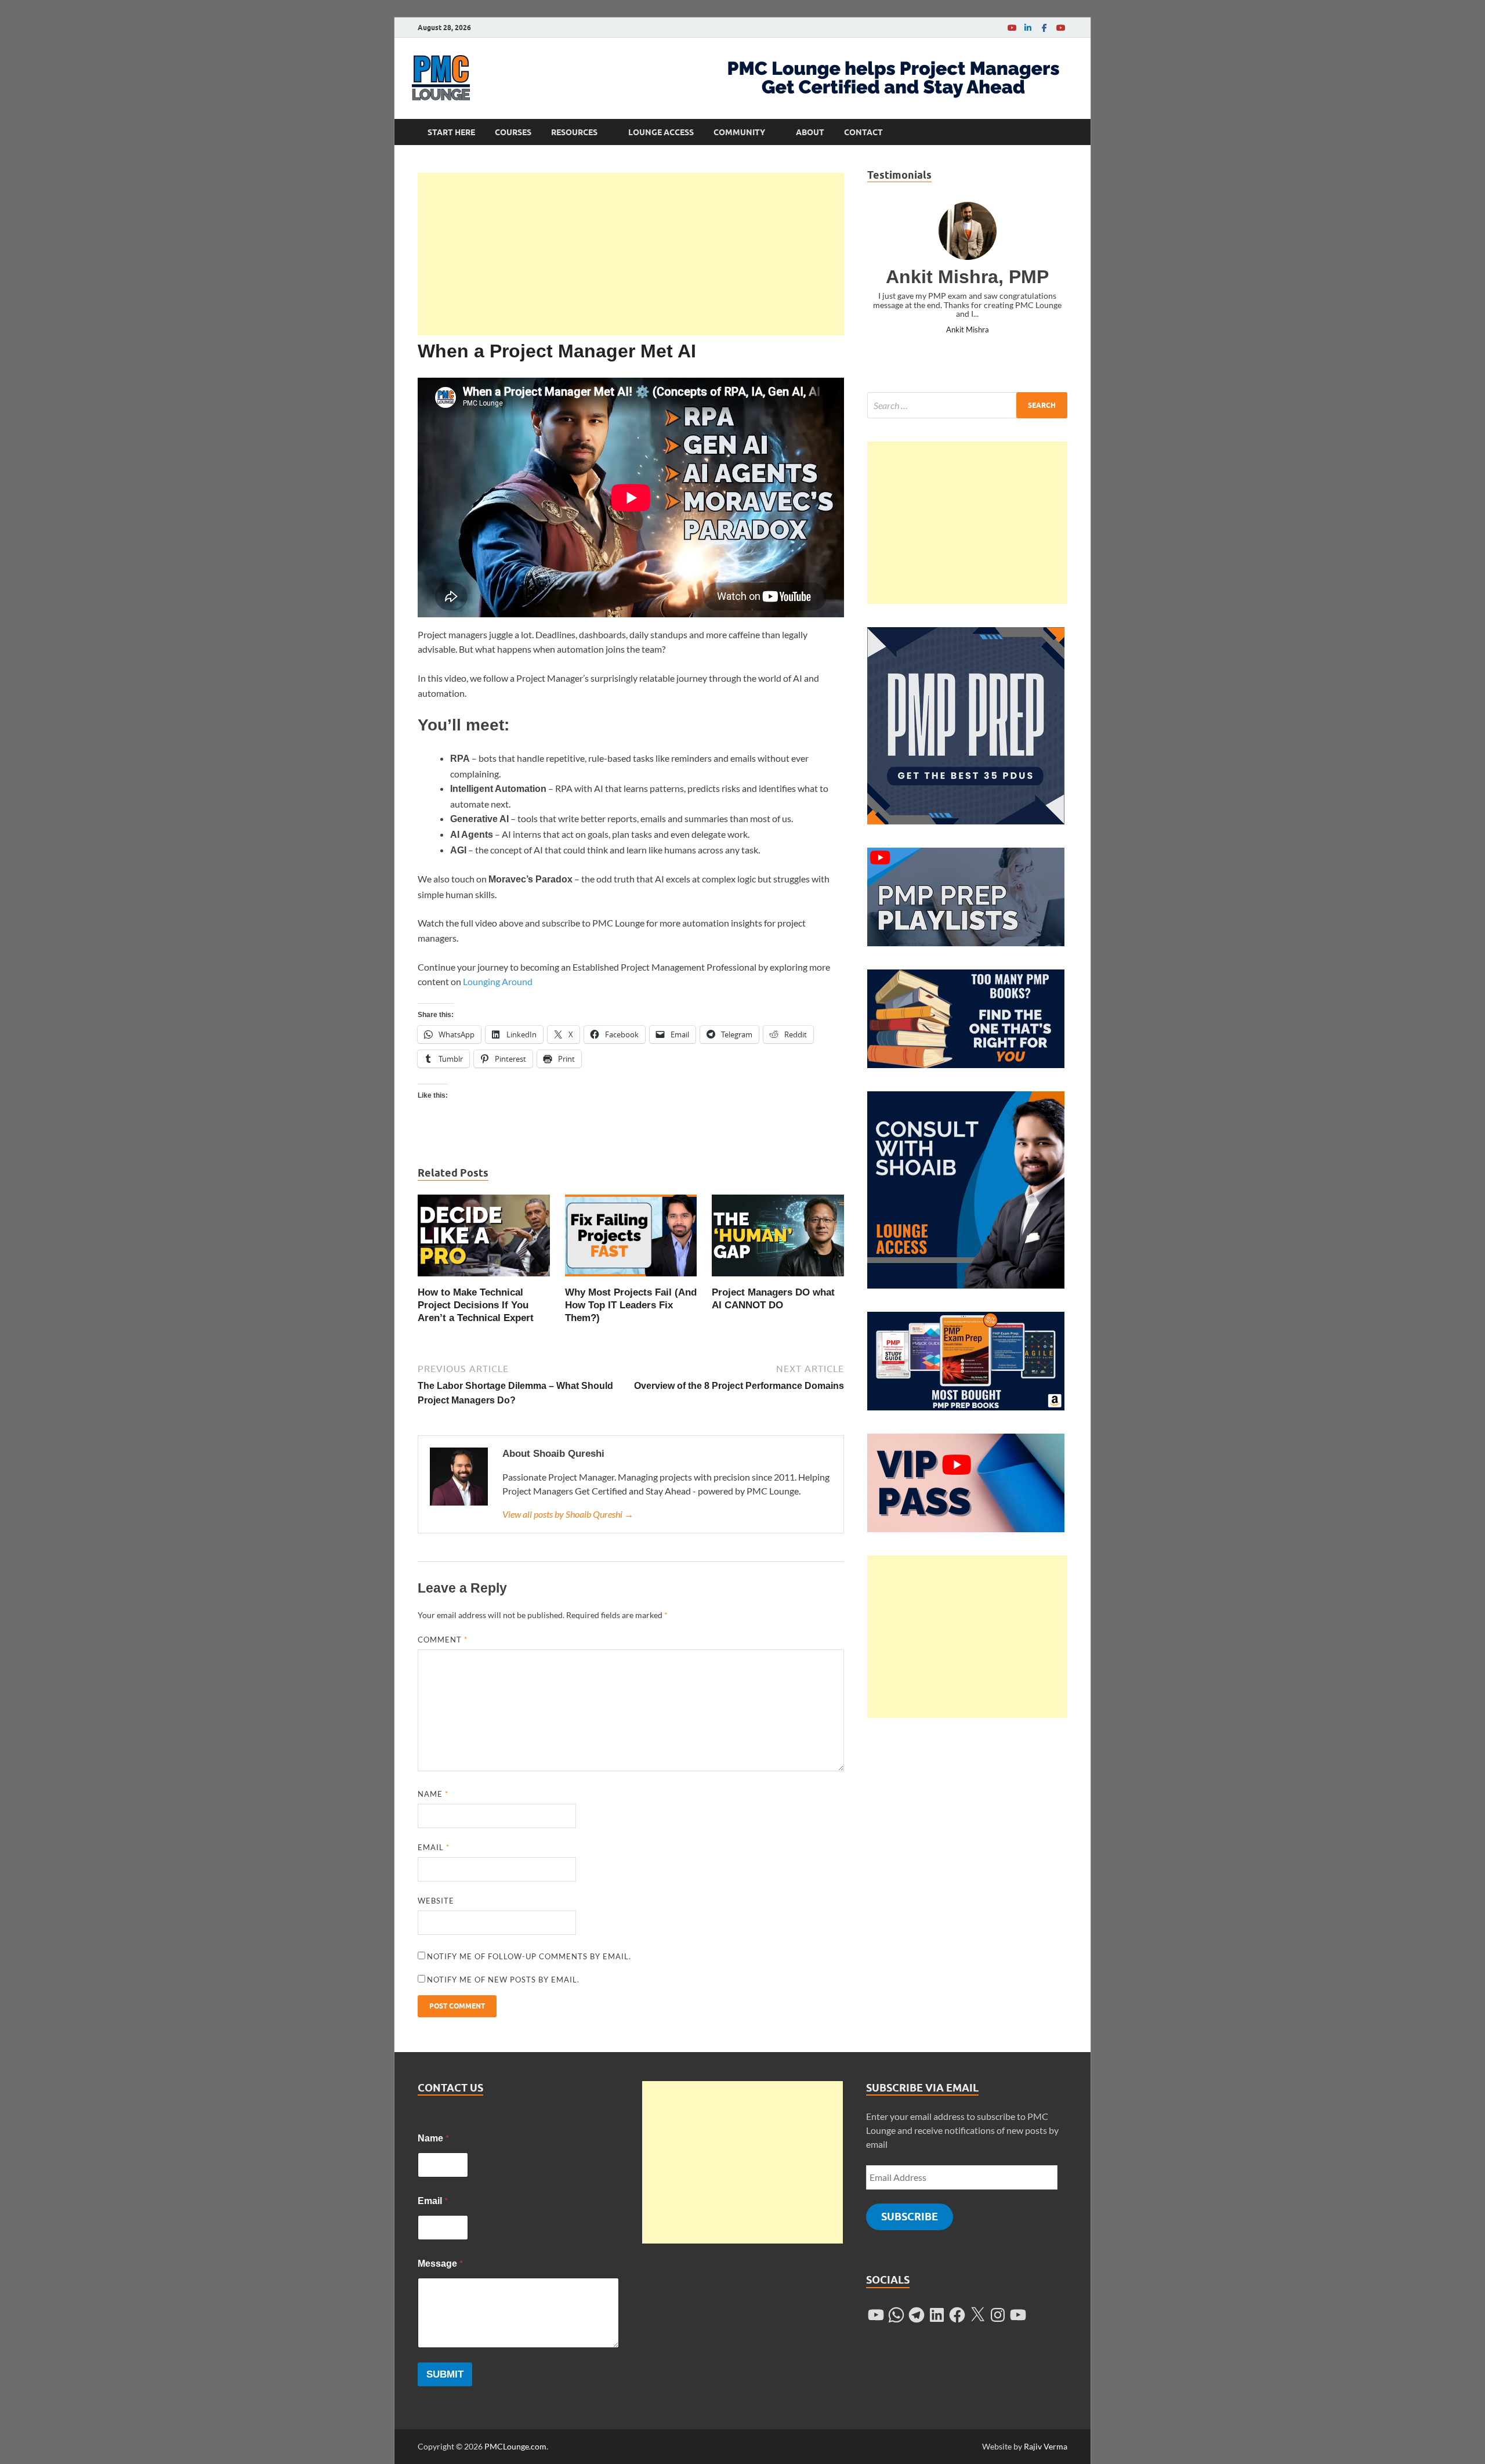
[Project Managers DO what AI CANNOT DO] (778, 1239)
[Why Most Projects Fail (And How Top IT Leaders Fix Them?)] (631, 1239)
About (810, 132)
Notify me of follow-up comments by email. (529, 1956)
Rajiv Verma (1046, 2446)
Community (739, 132)
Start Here (451, 132)
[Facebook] (1044, 28)
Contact (863, 132)
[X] (977, 2315)
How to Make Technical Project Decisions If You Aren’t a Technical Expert (476, 1305)
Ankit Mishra (968, 330)
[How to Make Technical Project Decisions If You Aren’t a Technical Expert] (484, 1239)
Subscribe (910, 2217)
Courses (513, 132)
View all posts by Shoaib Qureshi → (568, 1514)
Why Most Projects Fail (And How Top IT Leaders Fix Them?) (631, 1305)
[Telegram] (917, 2315)
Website (436, 1901)
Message (440, 2263)
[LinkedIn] (1028, 28)
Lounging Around (498, 981)
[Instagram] (998, 2315)
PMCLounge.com (515, 2446)
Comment (443, 1640)
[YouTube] (1012, 28)
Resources (574, 132)
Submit (445, 2374)
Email (434, 1847)
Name (433, 1794)
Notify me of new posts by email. (503, 1980)
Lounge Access (661, 132)
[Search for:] (967, 405)
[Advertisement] (631, 254)
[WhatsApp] (896, 2315)
